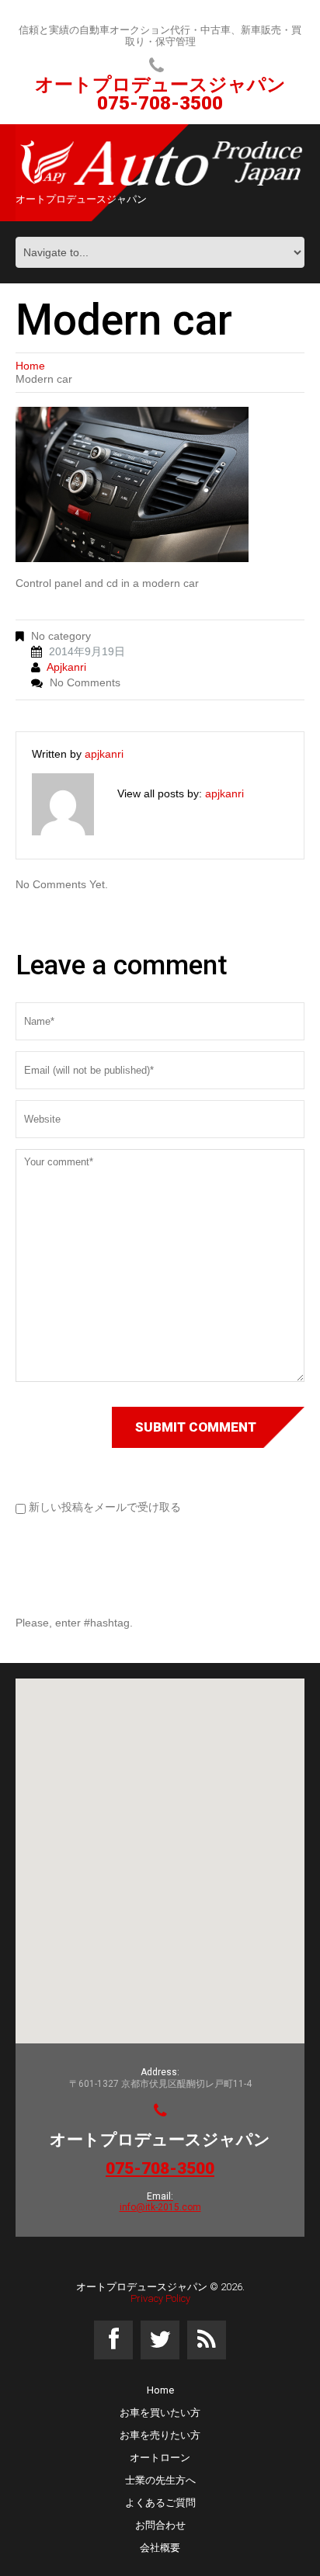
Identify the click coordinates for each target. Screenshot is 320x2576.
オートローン (160, 2458)
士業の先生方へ (160, 2480)
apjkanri (66, 667)
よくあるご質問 (160, 2503)
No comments (85, 682)
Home (30, 366)
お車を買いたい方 (160, 2413)
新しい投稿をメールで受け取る (105, 1507)
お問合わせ (160, 2525)
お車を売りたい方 (160, 2435)
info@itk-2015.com (160, 2207)
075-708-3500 (160, 103)
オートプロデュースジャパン (142, 2287)
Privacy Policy (160, 2298)
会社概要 (160, 2548)
